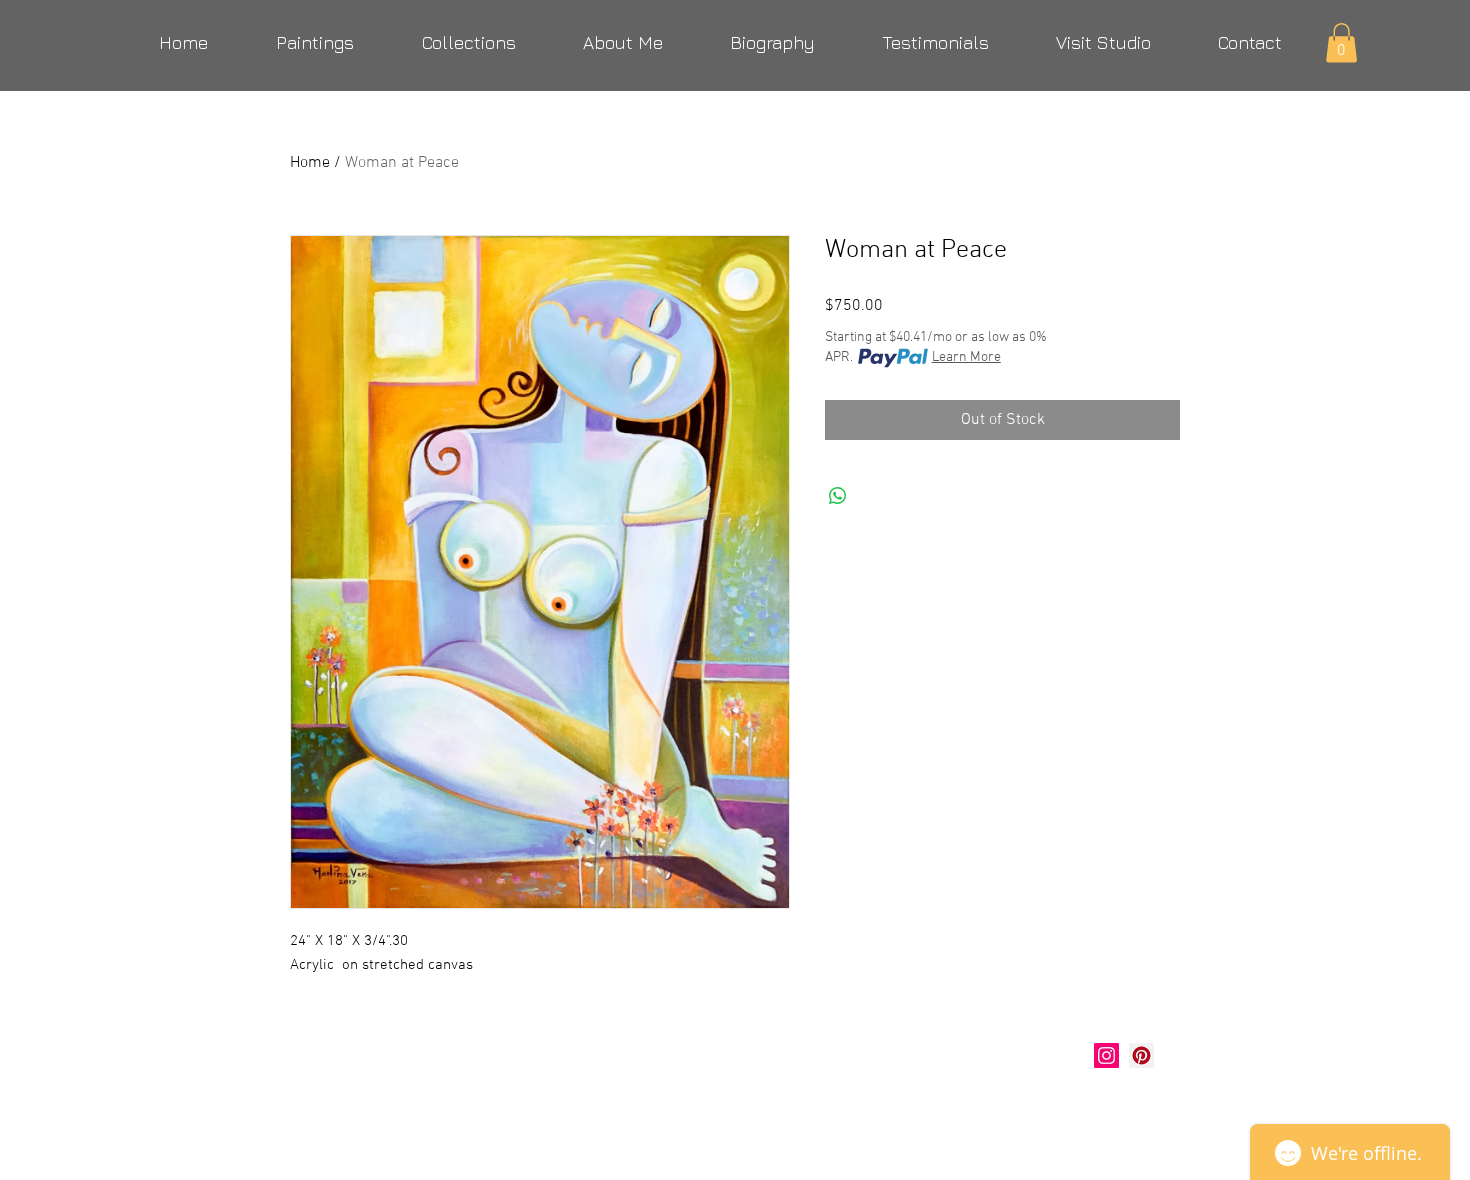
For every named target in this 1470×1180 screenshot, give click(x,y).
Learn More (966, 357)
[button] (1341, 42)
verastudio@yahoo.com (397, 1105)
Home (310, 163)
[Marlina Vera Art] (1141, 1055)
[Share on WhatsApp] (838, 496)
